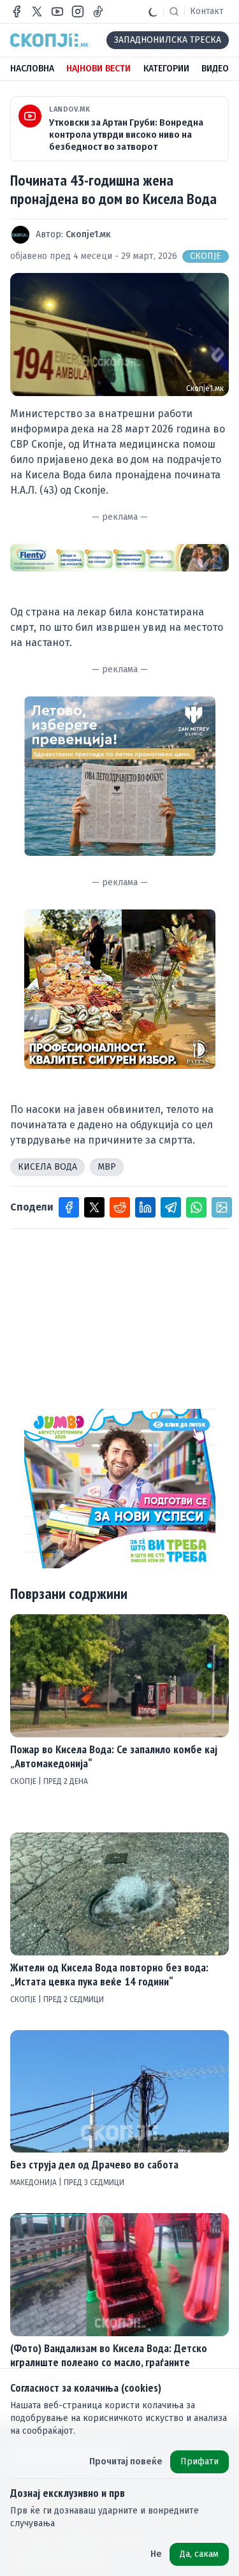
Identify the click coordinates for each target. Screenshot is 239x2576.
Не (156, 2554)
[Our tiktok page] (98, 11)
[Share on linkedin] (145, 1207)
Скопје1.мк (88, 234)
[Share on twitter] (94, 1207)
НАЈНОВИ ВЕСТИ (98, 69)
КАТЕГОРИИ (166, 69)
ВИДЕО (215, 69)
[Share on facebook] (69, 1207)
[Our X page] (37, 11)
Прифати (199, 2462)
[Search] (174, 11)
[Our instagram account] (78, 11)
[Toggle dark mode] (153, 11)
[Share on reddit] (120, 1207)
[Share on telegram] (171, 1207)
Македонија (34, 2182)
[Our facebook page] (17, 11)
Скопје (206, 256)
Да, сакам (199, 2554)
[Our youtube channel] (57, 11)
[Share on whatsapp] (196, 1207)
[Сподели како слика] (222, 1207)
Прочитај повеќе (126, 2462)
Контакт (207, 11)
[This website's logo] (49, 40)
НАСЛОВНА (32, 69)
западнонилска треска (168, 40)
